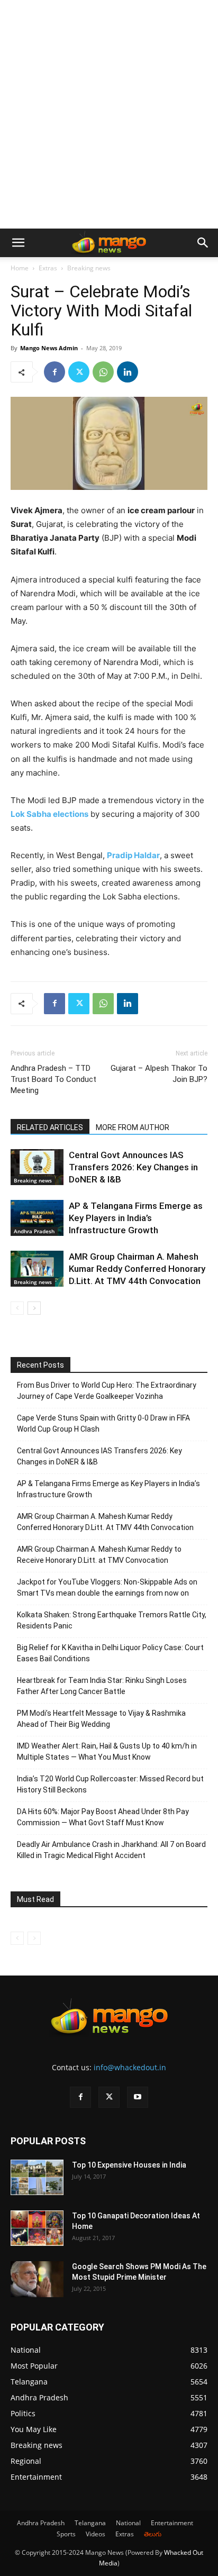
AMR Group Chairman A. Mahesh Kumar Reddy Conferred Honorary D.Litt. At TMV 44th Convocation (137, 1269)
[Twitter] (79, 372)
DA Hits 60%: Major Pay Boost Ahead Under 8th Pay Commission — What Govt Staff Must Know (103, 1817)
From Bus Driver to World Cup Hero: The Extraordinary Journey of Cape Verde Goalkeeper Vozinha (107, 1391)
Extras (48, 268)
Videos (96, 2534)
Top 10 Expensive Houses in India (129, 2165)
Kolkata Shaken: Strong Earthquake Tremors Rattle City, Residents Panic (112, 1620)
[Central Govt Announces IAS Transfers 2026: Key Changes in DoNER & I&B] (37, 1167)
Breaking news (89, 268)
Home (20, 268)
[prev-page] (17, 1308)
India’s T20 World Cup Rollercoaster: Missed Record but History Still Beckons (110, 1784)
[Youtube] (138, 2097)
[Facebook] (54, 372)
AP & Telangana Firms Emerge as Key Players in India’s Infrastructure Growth (136, 1218)
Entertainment (172, 2523)
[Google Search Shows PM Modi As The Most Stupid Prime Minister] (37, 2279)
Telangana (90, 2523)
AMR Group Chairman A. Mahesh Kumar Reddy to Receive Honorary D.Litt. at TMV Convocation (99, 1555)
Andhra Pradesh (34, 1231)
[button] (18, 243)
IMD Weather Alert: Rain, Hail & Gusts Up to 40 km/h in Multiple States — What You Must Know (107, 1751)
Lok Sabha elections (49, 814)
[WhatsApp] (103, 372)
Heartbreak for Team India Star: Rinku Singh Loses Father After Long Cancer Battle (102, 1686)
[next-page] (34, 1308)
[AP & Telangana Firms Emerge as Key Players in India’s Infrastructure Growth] (37, 1218)
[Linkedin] (128, 372)
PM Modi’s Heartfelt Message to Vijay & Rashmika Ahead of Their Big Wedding (101, 1719)
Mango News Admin (49, 348)
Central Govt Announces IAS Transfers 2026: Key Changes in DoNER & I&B (133, 1167)
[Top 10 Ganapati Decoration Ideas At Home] (37, 2228)
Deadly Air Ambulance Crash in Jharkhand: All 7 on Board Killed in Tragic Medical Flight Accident (111, 1850)
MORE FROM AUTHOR (133, 1127)
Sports (66, 2534)
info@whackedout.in (130, 2067)
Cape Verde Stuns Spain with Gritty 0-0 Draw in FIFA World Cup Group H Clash (103, 1423)
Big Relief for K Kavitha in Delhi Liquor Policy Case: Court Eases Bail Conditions (110, 1653)
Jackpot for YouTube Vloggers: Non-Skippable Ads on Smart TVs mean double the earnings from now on (107, 1587)
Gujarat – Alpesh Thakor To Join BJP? (159, 1074)
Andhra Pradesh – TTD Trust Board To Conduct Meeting (53, 1079)
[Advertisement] (109, 114)
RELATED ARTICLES (50, 1127)
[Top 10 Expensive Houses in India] (37, 2177)
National (128, 2523)
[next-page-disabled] (34, 1938)
